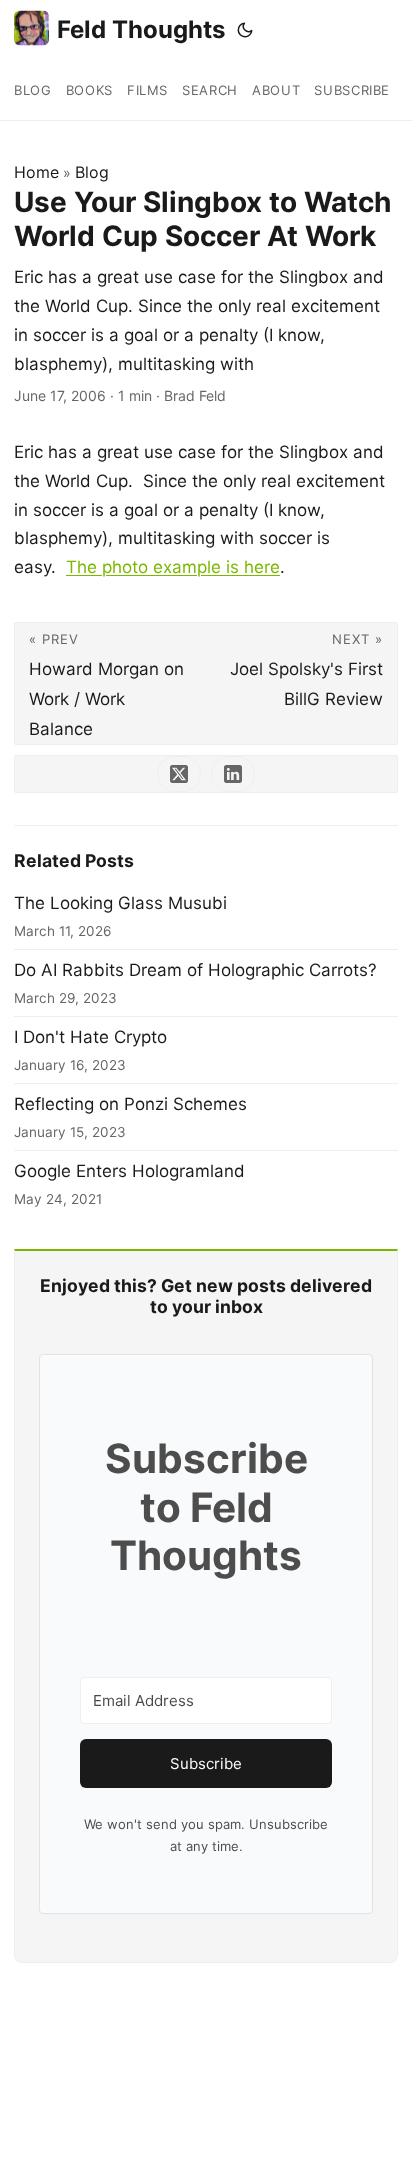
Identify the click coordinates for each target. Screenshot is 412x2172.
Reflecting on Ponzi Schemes (130, 1104)
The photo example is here (173, 567)
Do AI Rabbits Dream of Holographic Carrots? (195, 970)
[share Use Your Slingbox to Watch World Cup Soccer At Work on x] (179, 774)
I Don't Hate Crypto (90, 1037)
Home (36, 172)
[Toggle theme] (245, 30)
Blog (92, 172)
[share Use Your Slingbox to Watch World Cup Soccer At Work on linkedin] (233, 774)
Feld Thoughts (141, 29)
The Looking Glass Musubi (120, 903)
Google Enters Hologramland (129, 1171)
